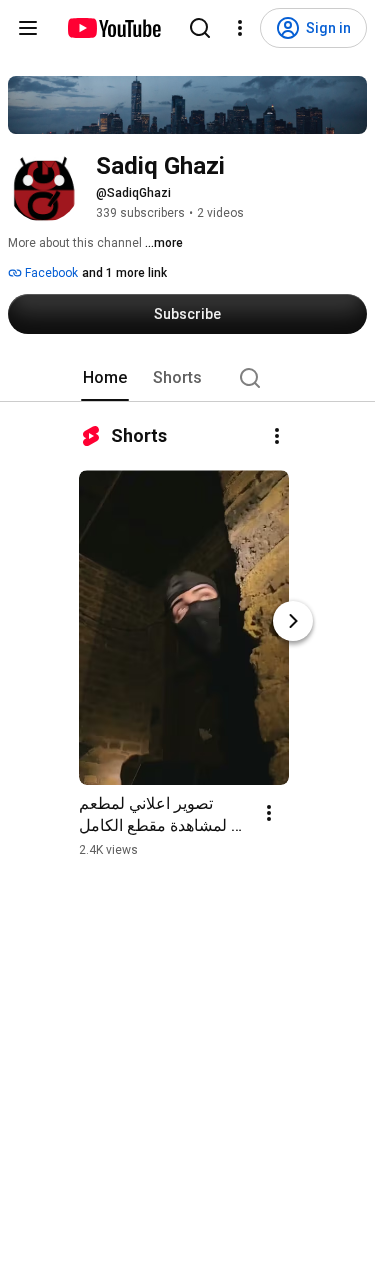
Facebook (50, 273)
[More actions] (277, 436)
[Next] (293, 621)
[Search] (200, 28)
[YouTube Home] (113, 28)
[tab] (105, 378)
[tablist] (188, 378)
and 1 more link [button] (124, 273)
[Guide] (28, 28)
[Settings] (240, 28)
